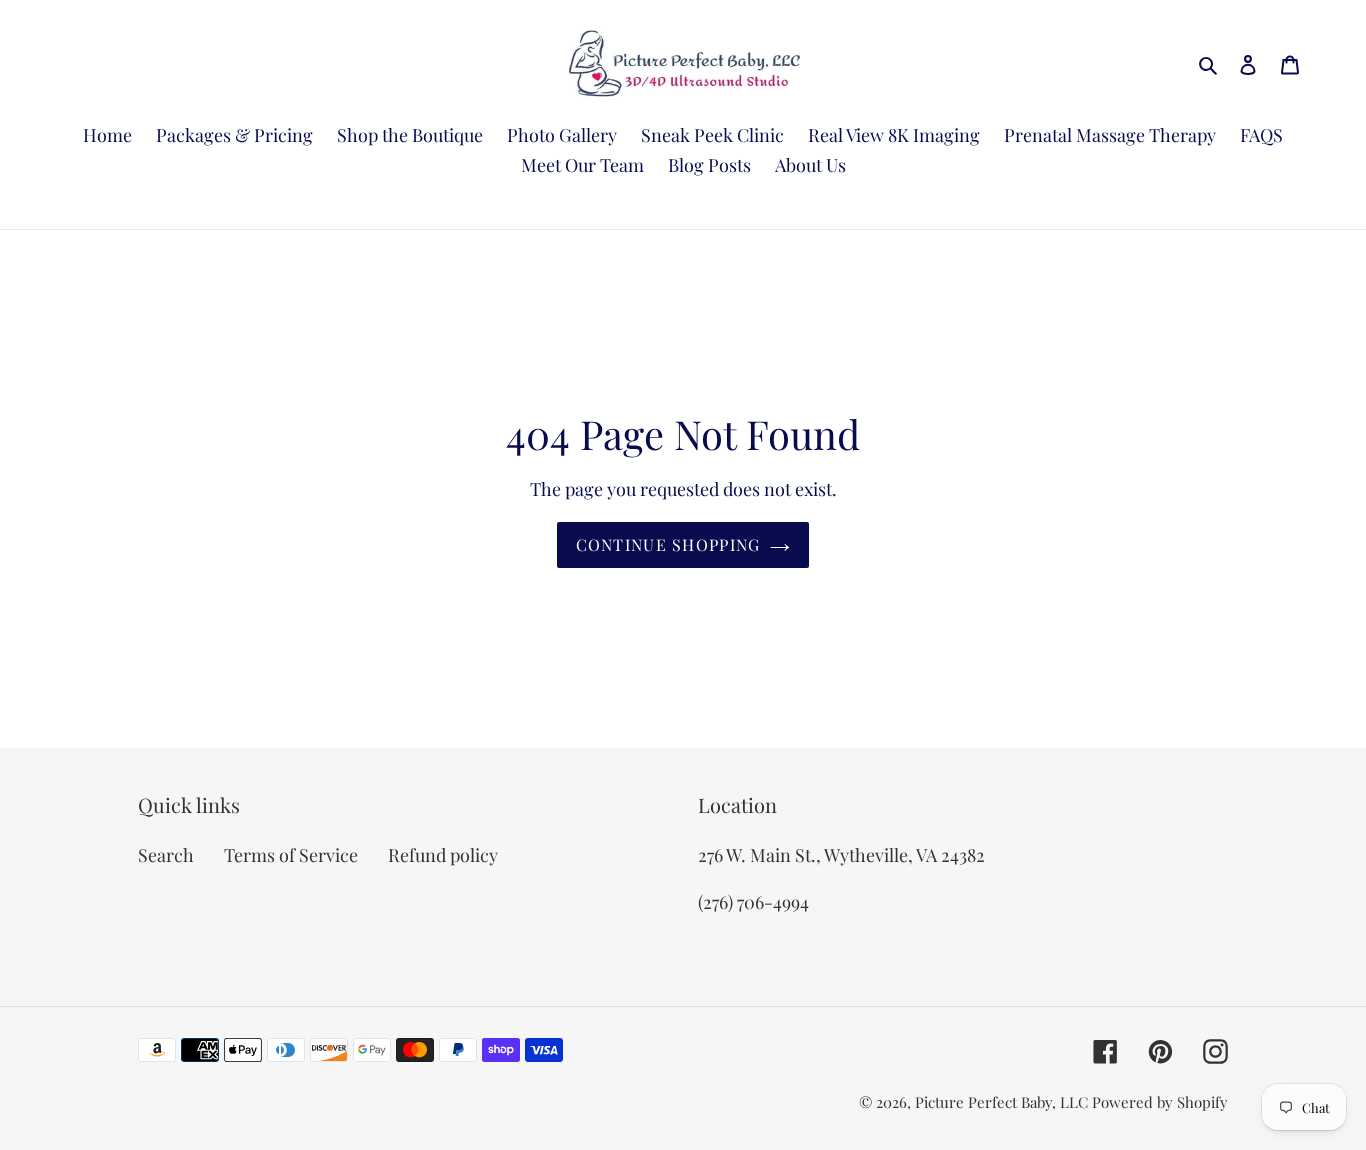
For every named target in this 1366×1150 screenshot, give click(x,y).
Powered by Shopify (1160, 1102)
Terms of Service (291, 855)
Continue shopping (668, 544)
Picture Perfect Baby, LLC (1001, 1102)
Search (166, 855)
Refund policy (443, 855)
